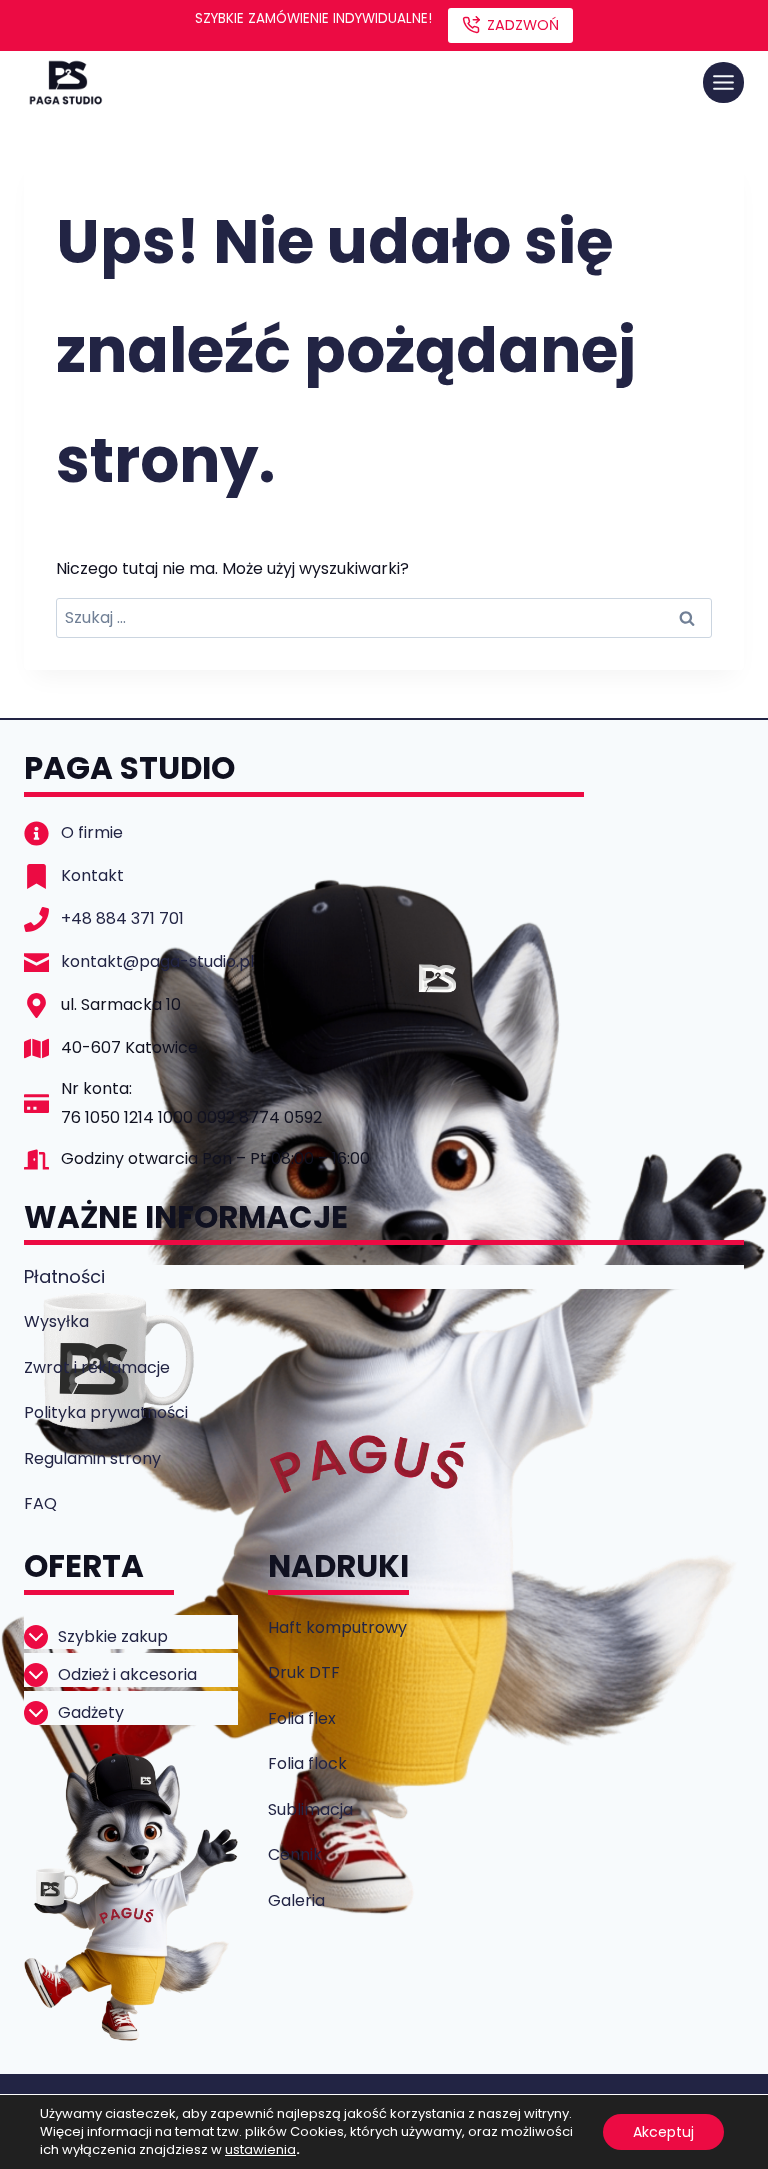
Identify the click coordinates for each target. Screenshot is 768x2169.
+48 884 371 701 (122, 918)
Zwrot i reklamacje (97, 1367)
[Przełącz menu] (723, 82)
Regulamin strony (92, 1458)
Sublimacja (310, 1809)
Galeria (296, 1900)
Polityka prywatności (106, 1412)
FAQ (40, 1503)
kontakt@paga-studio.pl (157, 961)
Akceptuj (663, 2132)
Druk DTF (304, 1672)
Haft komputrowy (337, 1627)
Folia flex (302, 1718)
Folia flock (307, 1763)
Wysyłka (56, 1321)
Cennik (295, 1854)
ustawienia (260, 2150)
